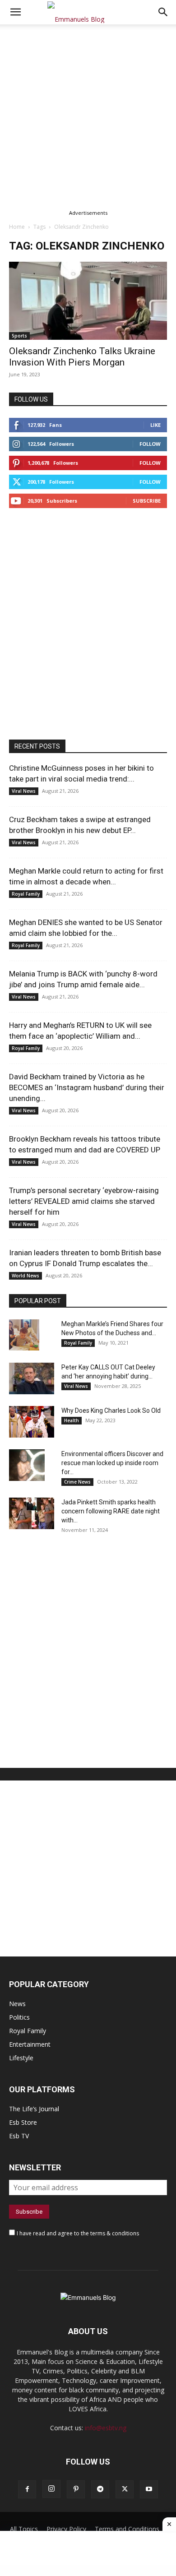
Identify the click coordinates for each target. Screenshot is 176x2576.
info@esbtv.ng (106, 2428)
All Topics (24, 2529)
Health (72, 1420)
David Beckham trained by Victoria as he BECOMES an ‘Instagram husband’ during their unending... (87, 1087)
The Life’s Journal (34, 2109)
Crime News (77, 1482)
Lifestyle (21, 2058)
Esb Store (23, 2122)
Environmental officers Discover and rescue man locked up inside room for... (112, 1463)
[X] (125, 2489)
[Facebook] (27, 2489)
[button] (163, 12)
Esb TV (19, 2136)
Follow (150, 444)
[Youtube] (149, 2489)
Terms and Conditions (127, 2529)
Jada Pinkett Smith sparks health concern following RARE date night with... (111, 1511)
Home (17, 227)
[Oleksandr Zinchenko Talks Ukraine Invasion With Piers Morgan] (88, 301)
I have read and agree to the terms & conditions (78, 2233)
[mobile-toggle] (15, 12)
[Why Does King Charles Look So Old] (32, 1422)
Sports (19, 336)
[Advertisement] (88, 116)
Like (155, 425)
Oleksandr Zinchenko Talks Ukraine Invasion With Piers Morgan (82, 357)
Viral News (24, 791)
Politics (19, 2017)
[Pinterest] (76, 2489)
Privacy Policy (66, 2529)
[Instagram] (51, 2489)
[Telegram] (100, 2489)
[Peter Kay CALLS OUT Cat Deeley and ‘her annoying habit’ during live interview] (32, 1378)
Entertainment (30, 2044)
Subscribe (147, 501)
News (17, 2004)
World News (25, 1276)
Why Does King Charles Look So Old (111, 1411)
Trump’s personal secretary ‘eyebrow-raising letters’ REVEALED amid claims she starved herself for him (84, 1201)
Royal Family (26, 894)
